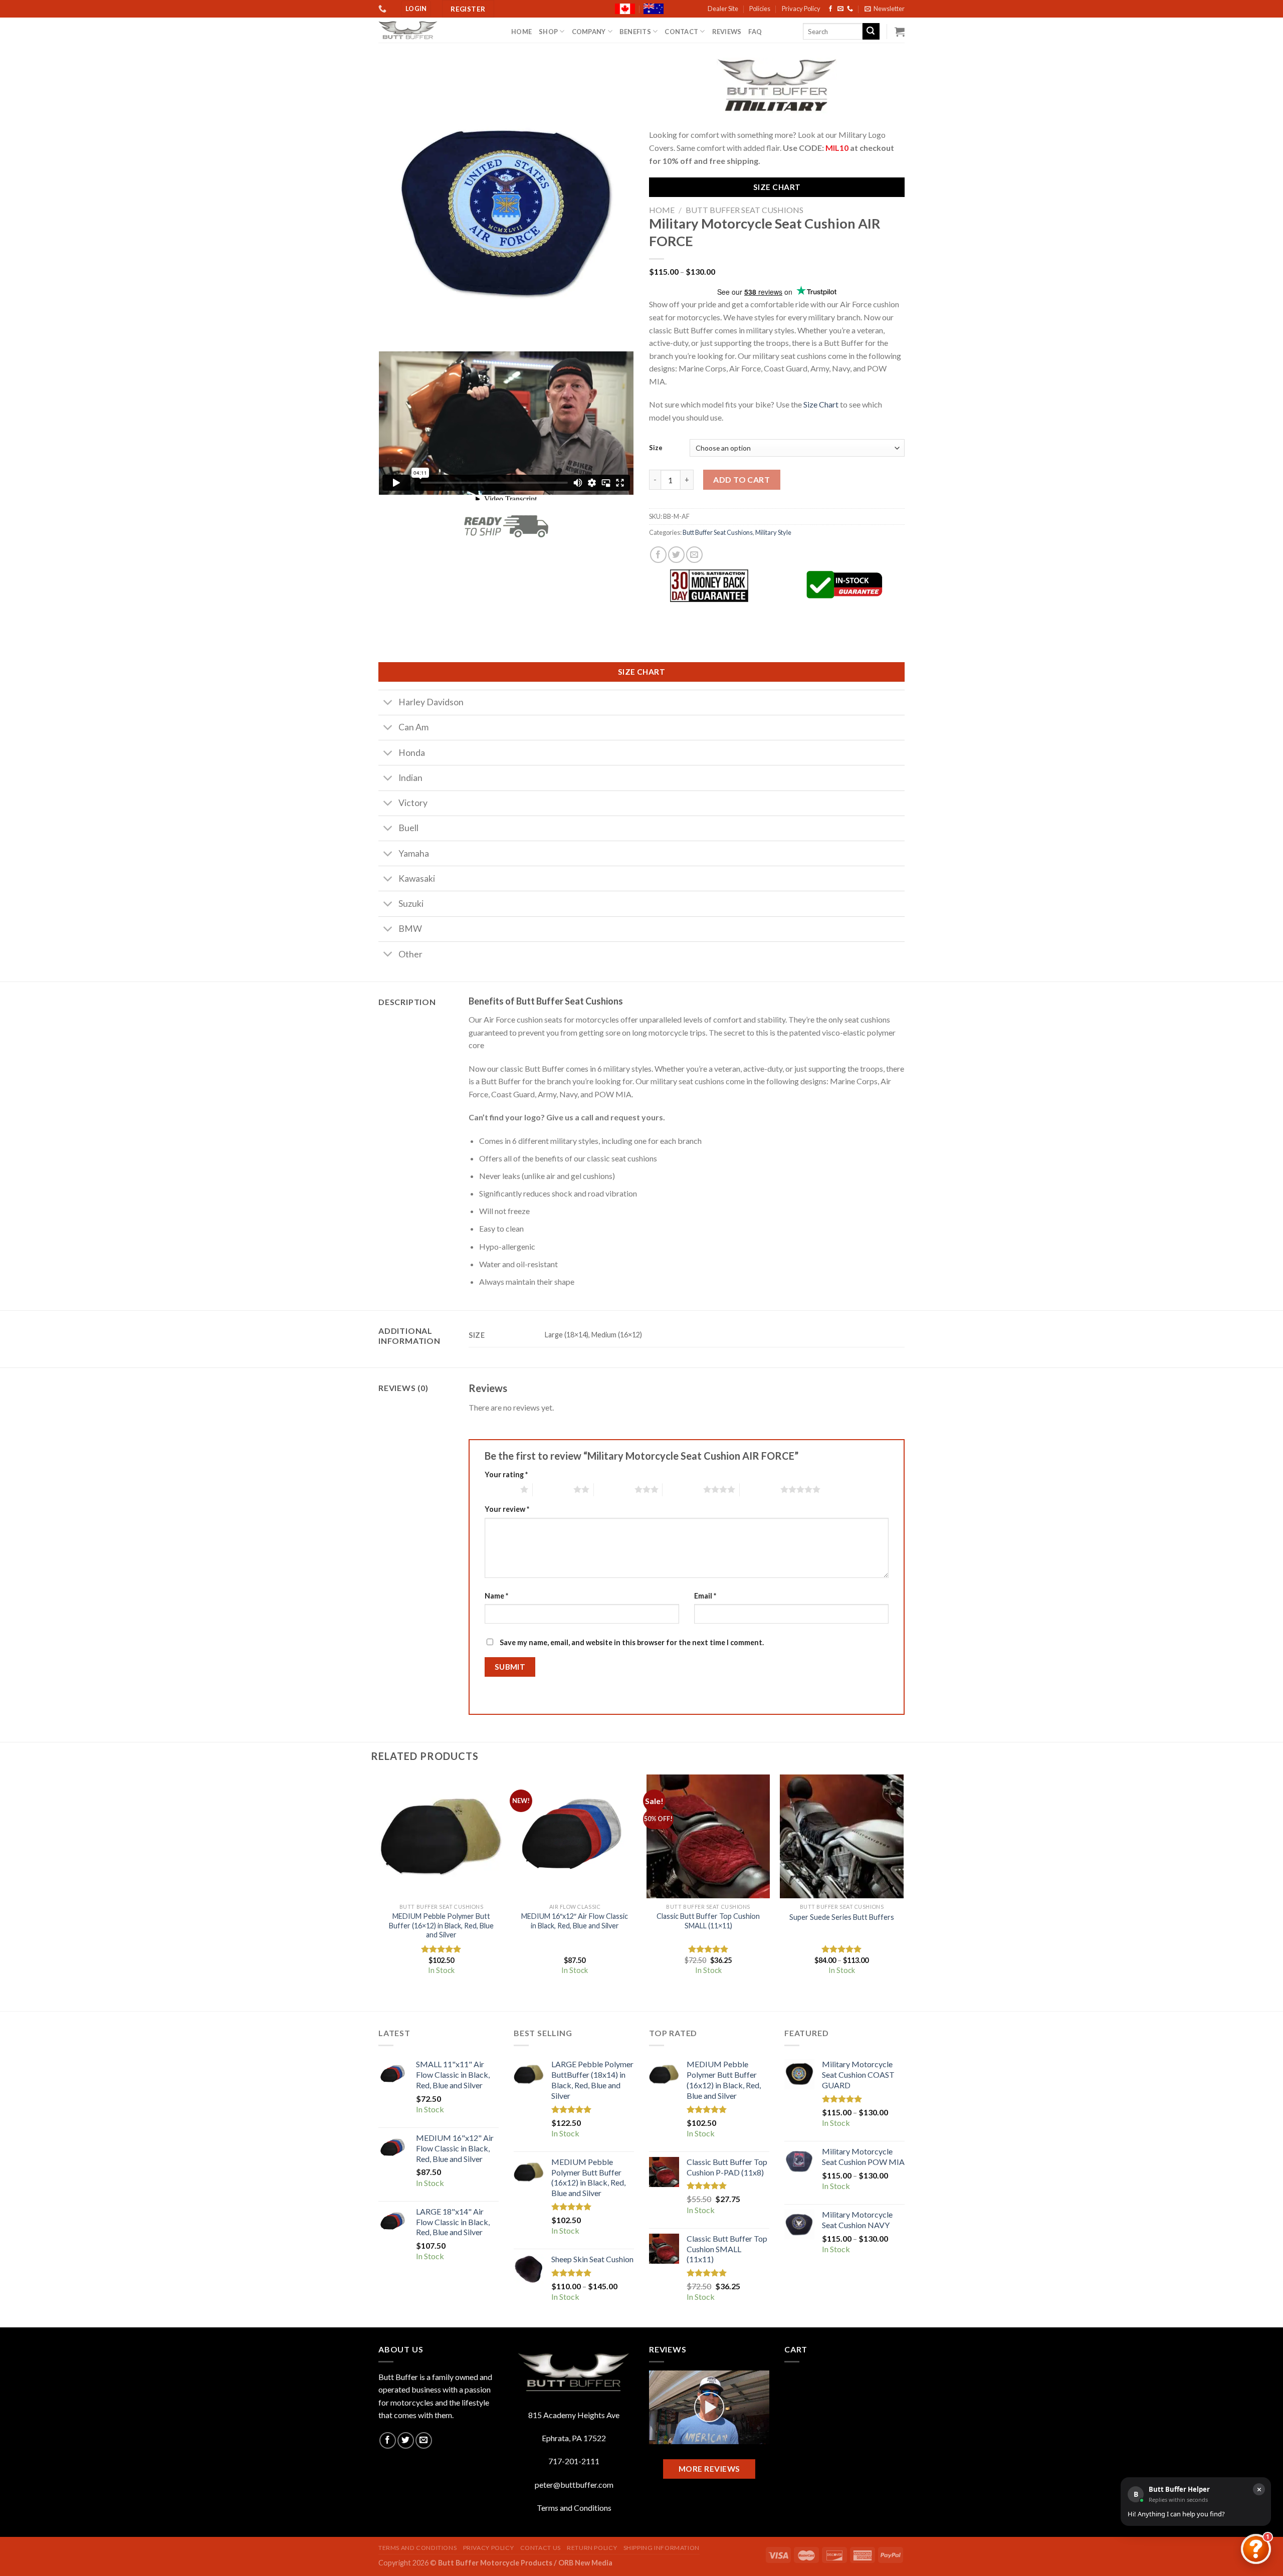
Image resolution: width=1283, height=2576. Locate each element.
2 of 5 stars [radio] (553, 1489)
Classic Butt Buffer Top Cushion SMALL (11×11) (708, 1921)
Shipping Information (662, 2548)
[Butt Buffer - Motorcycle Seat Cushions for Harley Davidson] (437, 30)
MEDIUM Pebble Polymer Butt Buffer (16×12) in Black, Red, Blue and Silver (441, 1925)
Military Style (773, 532)
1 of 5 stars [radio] (500, 1489)
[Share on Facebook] (658, 555)
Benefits (635, 32)
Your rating (506, 1474)
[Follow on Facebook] (830, 9)
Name (496, 1596)
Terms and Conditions (574, 2508)
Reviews (727, 32)
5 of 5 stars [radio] (760, 1489)
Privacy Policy (801, 9)
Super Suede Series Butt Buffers (842, 1917)
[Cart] (900, 32)
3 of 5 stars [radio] (614, 1489)
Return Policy (592, 2548)
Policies (760, 9)
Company (589, 32)
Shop (548, 32)
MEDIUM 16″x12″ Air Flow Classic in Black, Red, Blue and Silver (575, 1921)
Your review (507, 1509)
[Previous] (380, 1884)
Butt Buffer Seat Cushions (744, 210)
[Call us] (850, 9)
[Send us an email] (840, 9)
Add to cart (741, 479)
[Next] (903, 1884)
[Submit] (871, 32)
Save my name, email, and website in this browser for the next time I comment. (632, 1642)
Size (656, 448)
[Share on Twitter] (676, 555)
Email (705, 1596)
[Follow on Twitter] (406, 2440)
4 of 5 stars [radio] (683, 1489)
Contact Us (541, 2548)
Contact (681, 32)
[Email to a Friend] (694, 555)
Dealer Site (723, 9)
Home (521, 32)
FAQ (755, 32)
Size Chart (821, 404)
